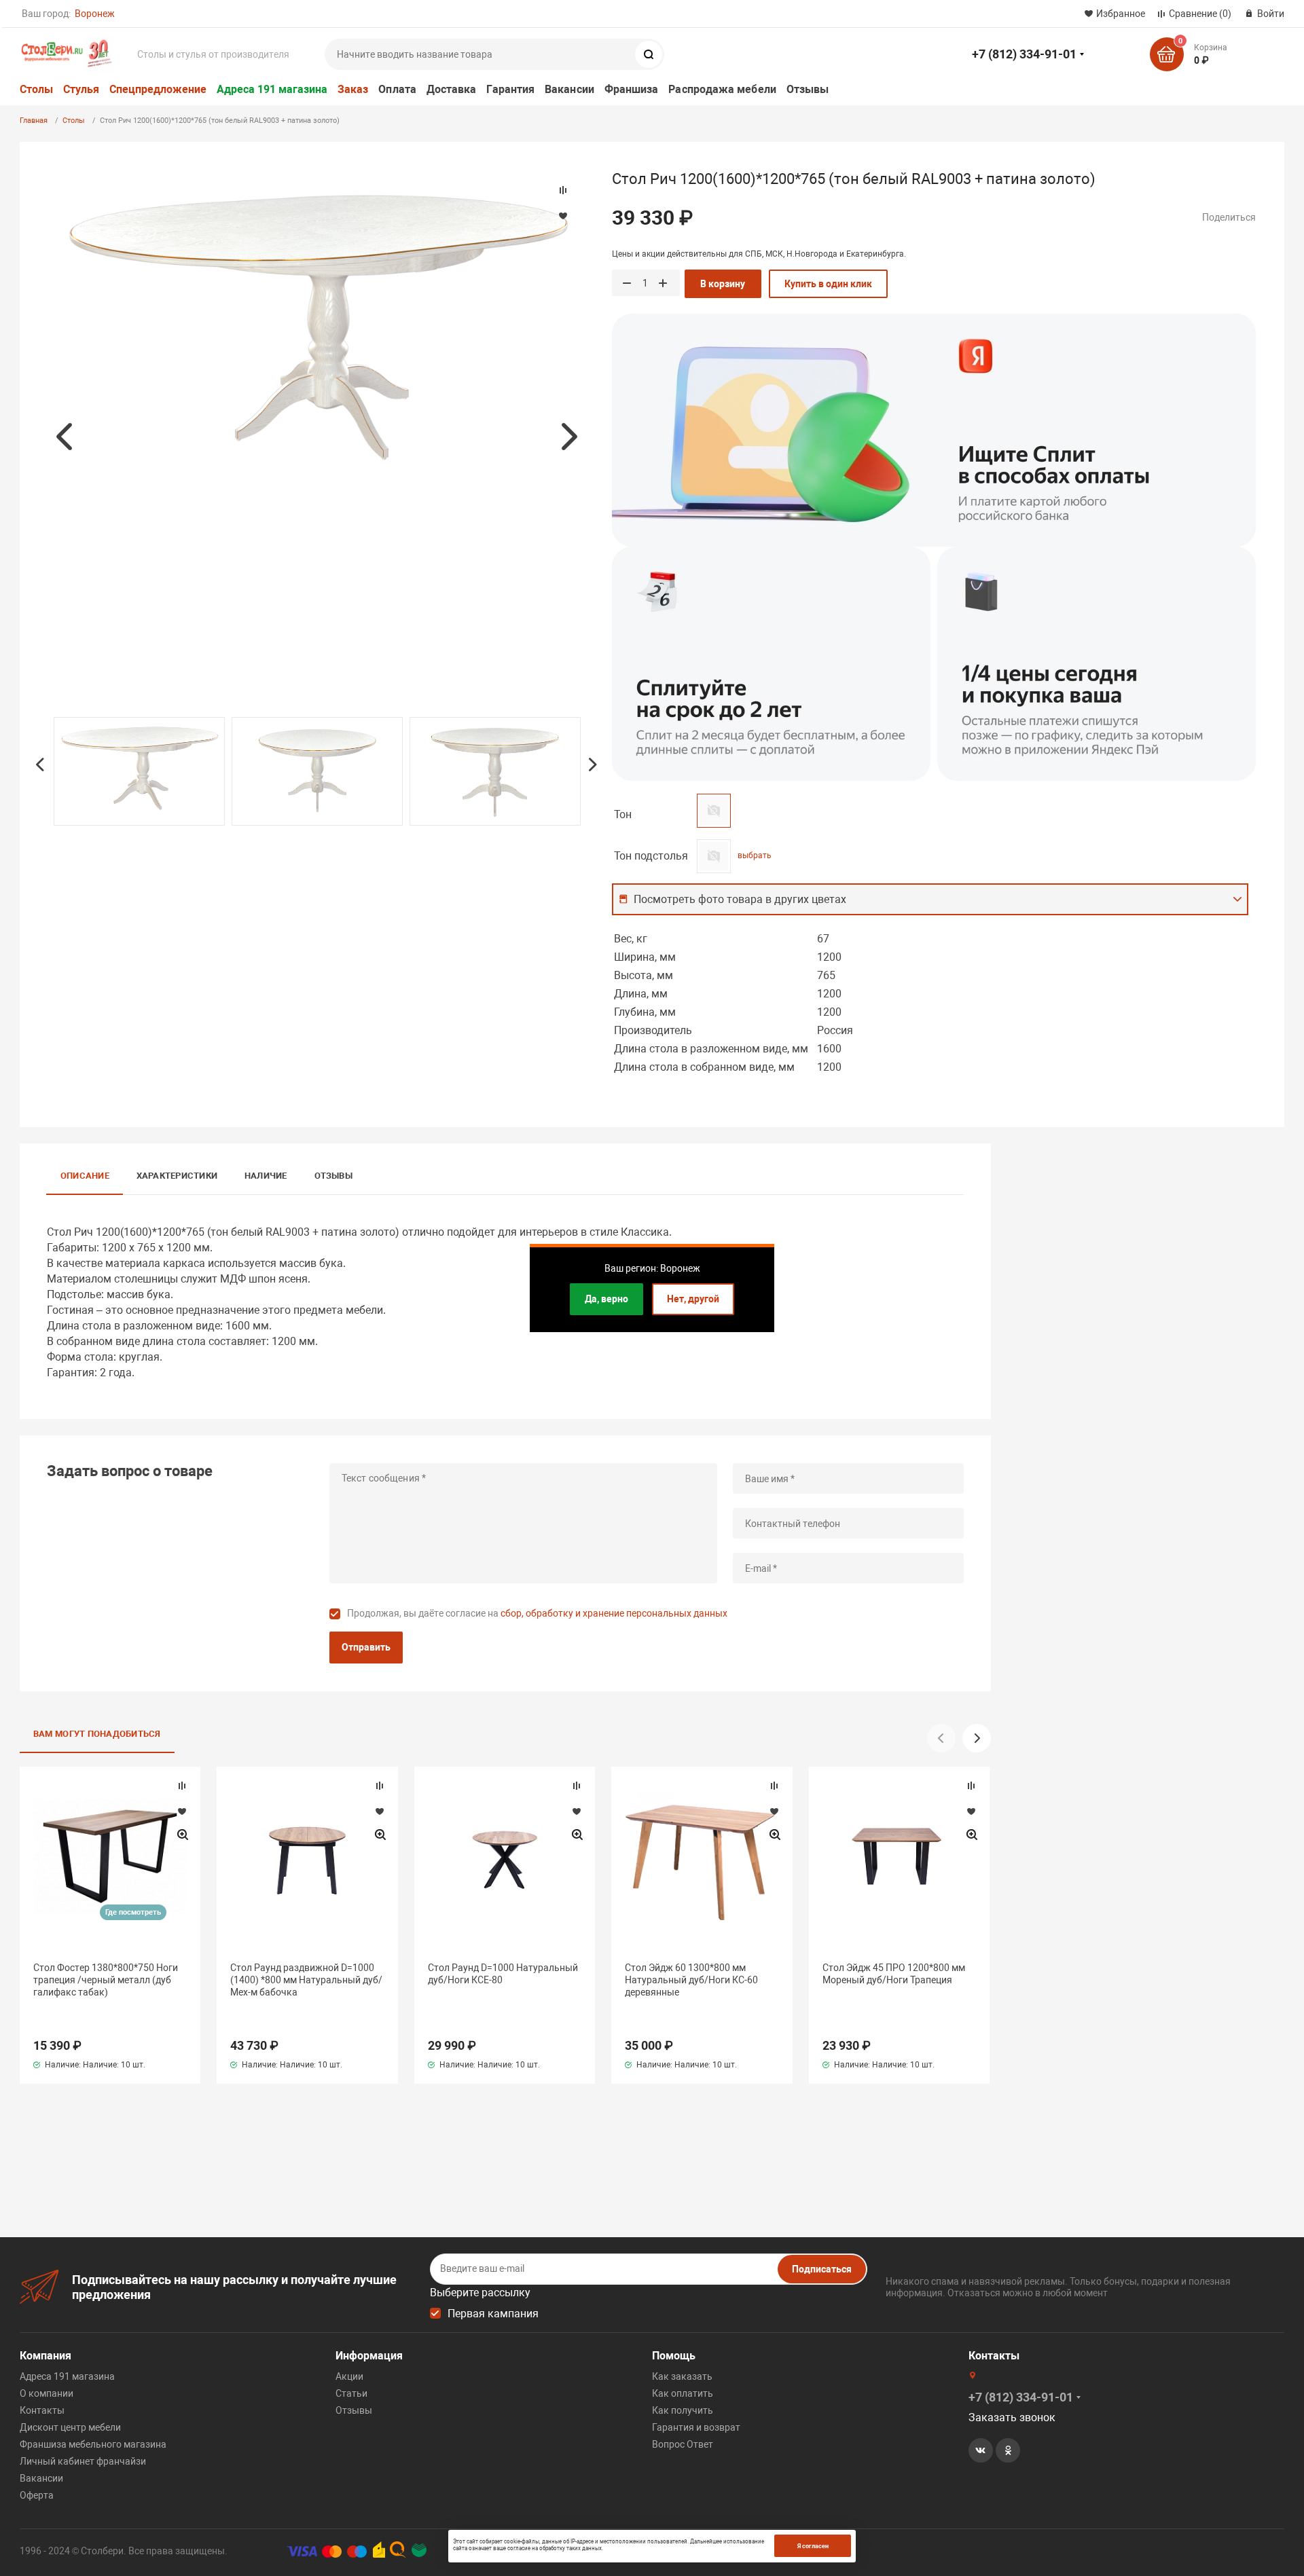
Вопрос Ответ (683, 2444)
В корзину (723, 284)
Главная (34, 121)
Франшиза (632, 89)
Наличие (266, 1176)
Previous (64, 437)
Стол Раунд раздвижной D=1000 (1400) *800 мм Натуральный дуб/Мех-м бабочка (306, 1980)
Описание (85, 1176)
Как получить (683, 2410)
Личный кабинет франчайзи (83, 2461)
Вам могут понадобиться (97, 1734)
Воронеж (95, 14)
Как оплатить (683, 2393)
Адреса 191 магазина (272, 89)
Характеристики (177, 1176)
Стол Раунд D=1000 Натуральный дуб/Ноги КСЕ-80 (503, 1974)
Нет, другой (693, 1299)
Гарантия (510, 89)
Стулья (81, 89)
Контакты (42, 2410)
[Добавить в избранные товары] (182, 1811)
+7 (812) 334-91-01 (1024, 54)
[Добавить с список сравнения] (182, 1786)
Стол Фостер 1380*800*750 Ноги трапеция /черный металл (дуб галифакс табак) (106, 1980)
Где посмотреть (133, 1912)
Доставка (452, 89)
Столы (36, 89)
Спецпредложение (158, 89)
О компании (47, 2393)
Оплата (397, 89)
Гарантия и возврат (696, 2427)
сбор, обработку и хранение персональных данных (614, 1613)
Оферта (37, 2495)
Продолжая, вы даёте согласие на (537, 1613)
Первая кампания (493, 2314)
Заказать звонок (1012, 2417)
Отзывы (808, 89)
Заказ (353, 89)
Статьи (351, 2393)
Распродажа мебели (722, 89)
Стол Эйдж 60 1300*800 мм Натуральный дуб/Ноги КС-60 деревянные (691, 1980)
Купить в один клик (828, 284)
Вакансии (569, 89)
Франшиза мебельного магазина (93, 2444)
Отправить (366, 1647)
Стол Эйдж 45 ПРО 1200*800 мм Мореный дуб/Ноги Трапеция (894, 1974)
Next (569, 437)
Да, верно (606, 1299)
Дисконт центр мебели (70, 2427)
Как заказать (682, 2376)
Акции (349, 2376)
